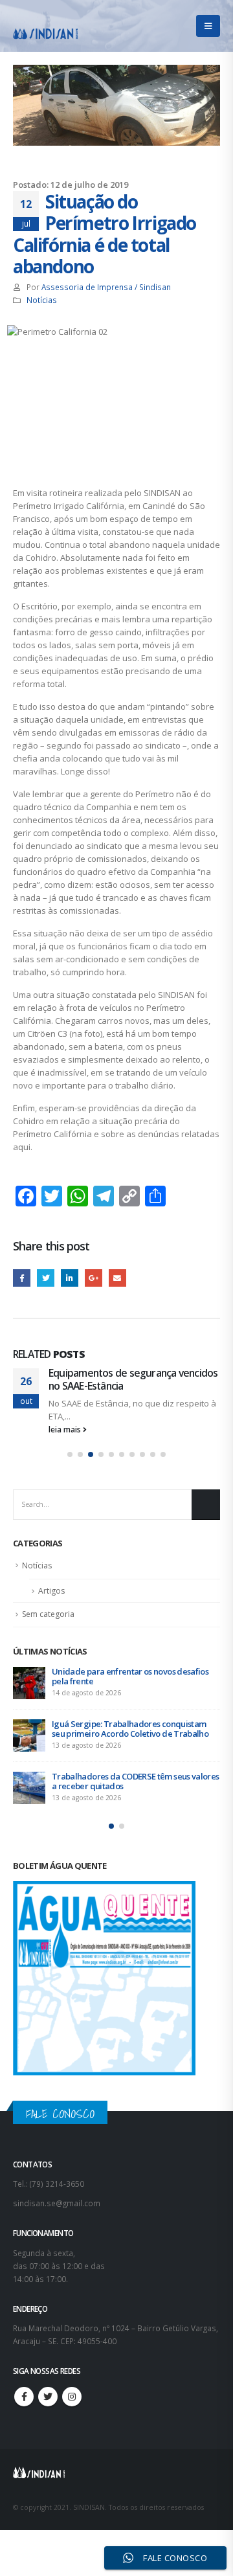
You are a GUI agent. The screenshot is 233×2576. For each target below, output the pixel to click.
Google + (94, 1278)
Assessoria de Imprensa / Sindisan (106, 287)
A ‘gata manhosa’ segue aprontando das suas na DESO (128, 1379)
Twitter (46, 1278)
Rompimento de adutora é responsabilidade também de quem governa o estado (135, 1676)
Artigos (51, 1591)
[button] (70, 1454)
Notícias (42, 300)
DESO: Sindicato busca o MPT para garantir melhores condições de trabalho (132, 1791)
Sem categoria (48, 1614)
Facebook (22, 1278)
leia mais (66, 1429)
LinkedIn (70, 1278)
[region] (116, 2457)
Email (117, 1278)
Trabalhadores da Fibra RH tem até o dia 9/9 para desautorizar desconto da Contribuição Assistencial (135, 1734)
